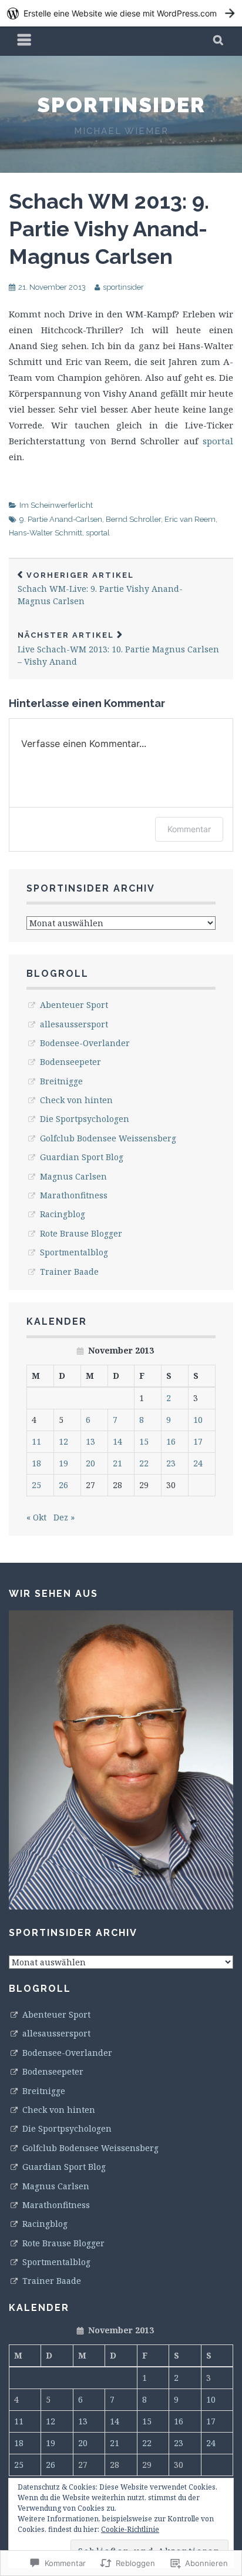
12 (63, 1441)
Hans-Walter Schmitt (46, 533)
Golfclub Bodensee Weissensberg (108, 1138)
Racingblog (63, 1214)
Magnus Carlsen (73, 1176)
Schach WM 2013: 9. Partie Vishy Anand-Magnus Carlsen (109, 229)
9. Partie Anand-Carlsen (61, 519)
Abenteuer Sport (74, 1005)
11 (36, 1441)
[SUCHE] (219, 41)
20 (90, 1463)
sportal (218, 441)
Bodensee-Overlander (85, 1043)
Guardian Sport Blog (82, 1157)
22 (144, 1463)
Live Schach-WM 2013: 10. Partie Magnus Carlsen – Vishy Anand (118, 649)
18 (36, 1463)
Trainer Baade (69, 1272)
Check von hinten (76, 1100)
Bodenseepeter (70, 1062)
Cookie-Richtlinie (130, 2529)
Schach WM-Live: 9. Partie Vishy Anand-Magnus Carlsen (100, 589)
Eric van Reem (190, 519)
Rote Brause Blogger (81, 1233)
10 (198, 1420)
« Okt (36, 1517)
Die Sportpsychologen (85, 1119)
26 (63, 1485)
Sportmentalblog (74, 1252)
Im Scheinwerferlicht (56, 505)
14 (117, 1441)
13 (90, 1441)
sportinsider (121, 105)
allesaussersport (74, 1024)
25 (36, 1485)
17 (198, 1441)
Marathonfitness (74, 1195)
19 (63, 1463)
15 (144, 1441)
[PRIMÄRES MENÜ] (25, 41)
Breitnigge (61, 1081)
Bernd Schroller (133, 519)
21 (117, 1463)
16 (171, 1441)
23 (171, 1463)
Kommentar (189, 829)
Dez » (64, 1517)
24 (198, 1463)
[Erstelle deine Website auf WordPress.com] (121, 13)
